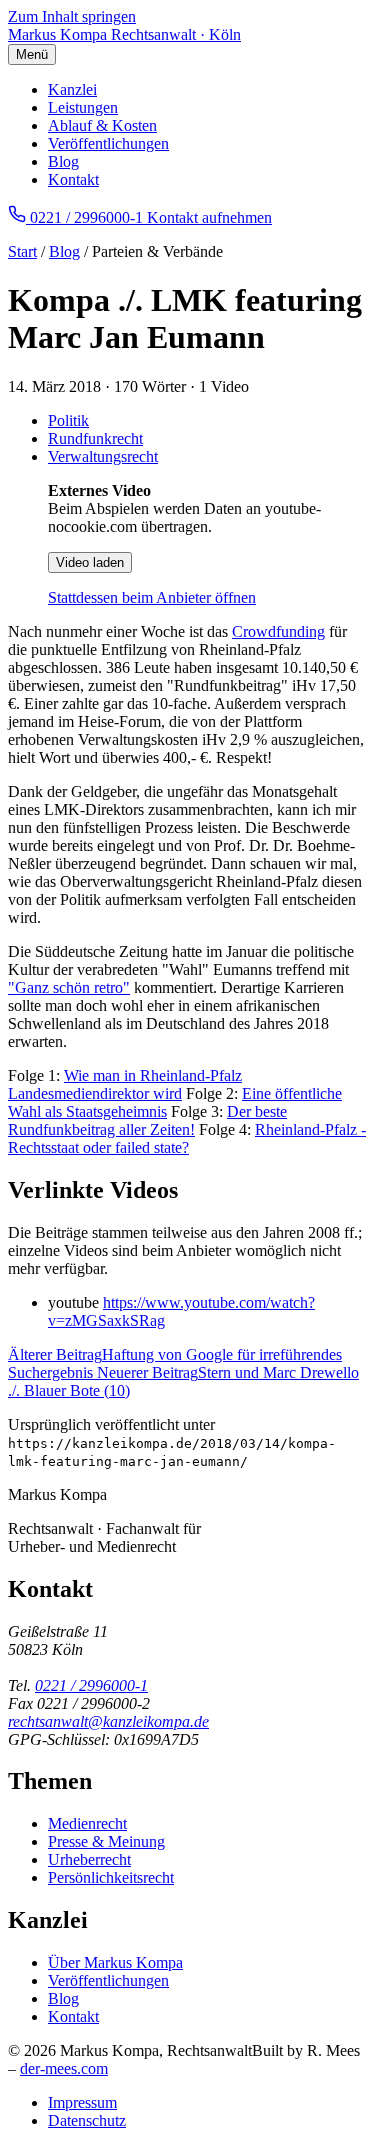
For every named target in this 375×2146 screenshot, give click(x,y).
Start (22, 251)
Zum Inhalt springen (72, 16)
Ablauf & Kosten (102, 125)
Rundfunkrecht (95, 438)
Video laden (90, 562)
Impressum (82, 2102)
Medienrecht (87, 1823)
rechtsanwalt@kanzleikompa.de (108, 1721)
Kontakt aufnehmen (209, 217)
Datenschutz (87, 2120)
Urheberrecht (89, 1859)
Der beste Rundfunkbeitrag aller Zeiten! (147, 1120)
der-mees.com (64, 2068)
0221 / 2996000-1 (91, 1685)
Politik (68, 420)
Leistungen (83, 107)
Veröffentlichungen (108, 143)
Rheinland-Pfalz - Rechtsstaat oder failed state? (187, 1138)
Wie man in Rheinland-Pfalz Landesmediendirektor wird (125, 1084)
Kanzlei (72, 89)
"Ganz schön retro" (69, 987)
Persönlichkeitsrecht (111, 1877)
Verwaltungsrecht (103, 456)
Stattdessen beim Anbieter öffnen (152, 597)
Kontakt (73, 179)
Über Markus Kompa (115, 1962)
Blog (63, 161)
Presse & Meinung (106, 1841)
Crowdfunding (278, 631)
